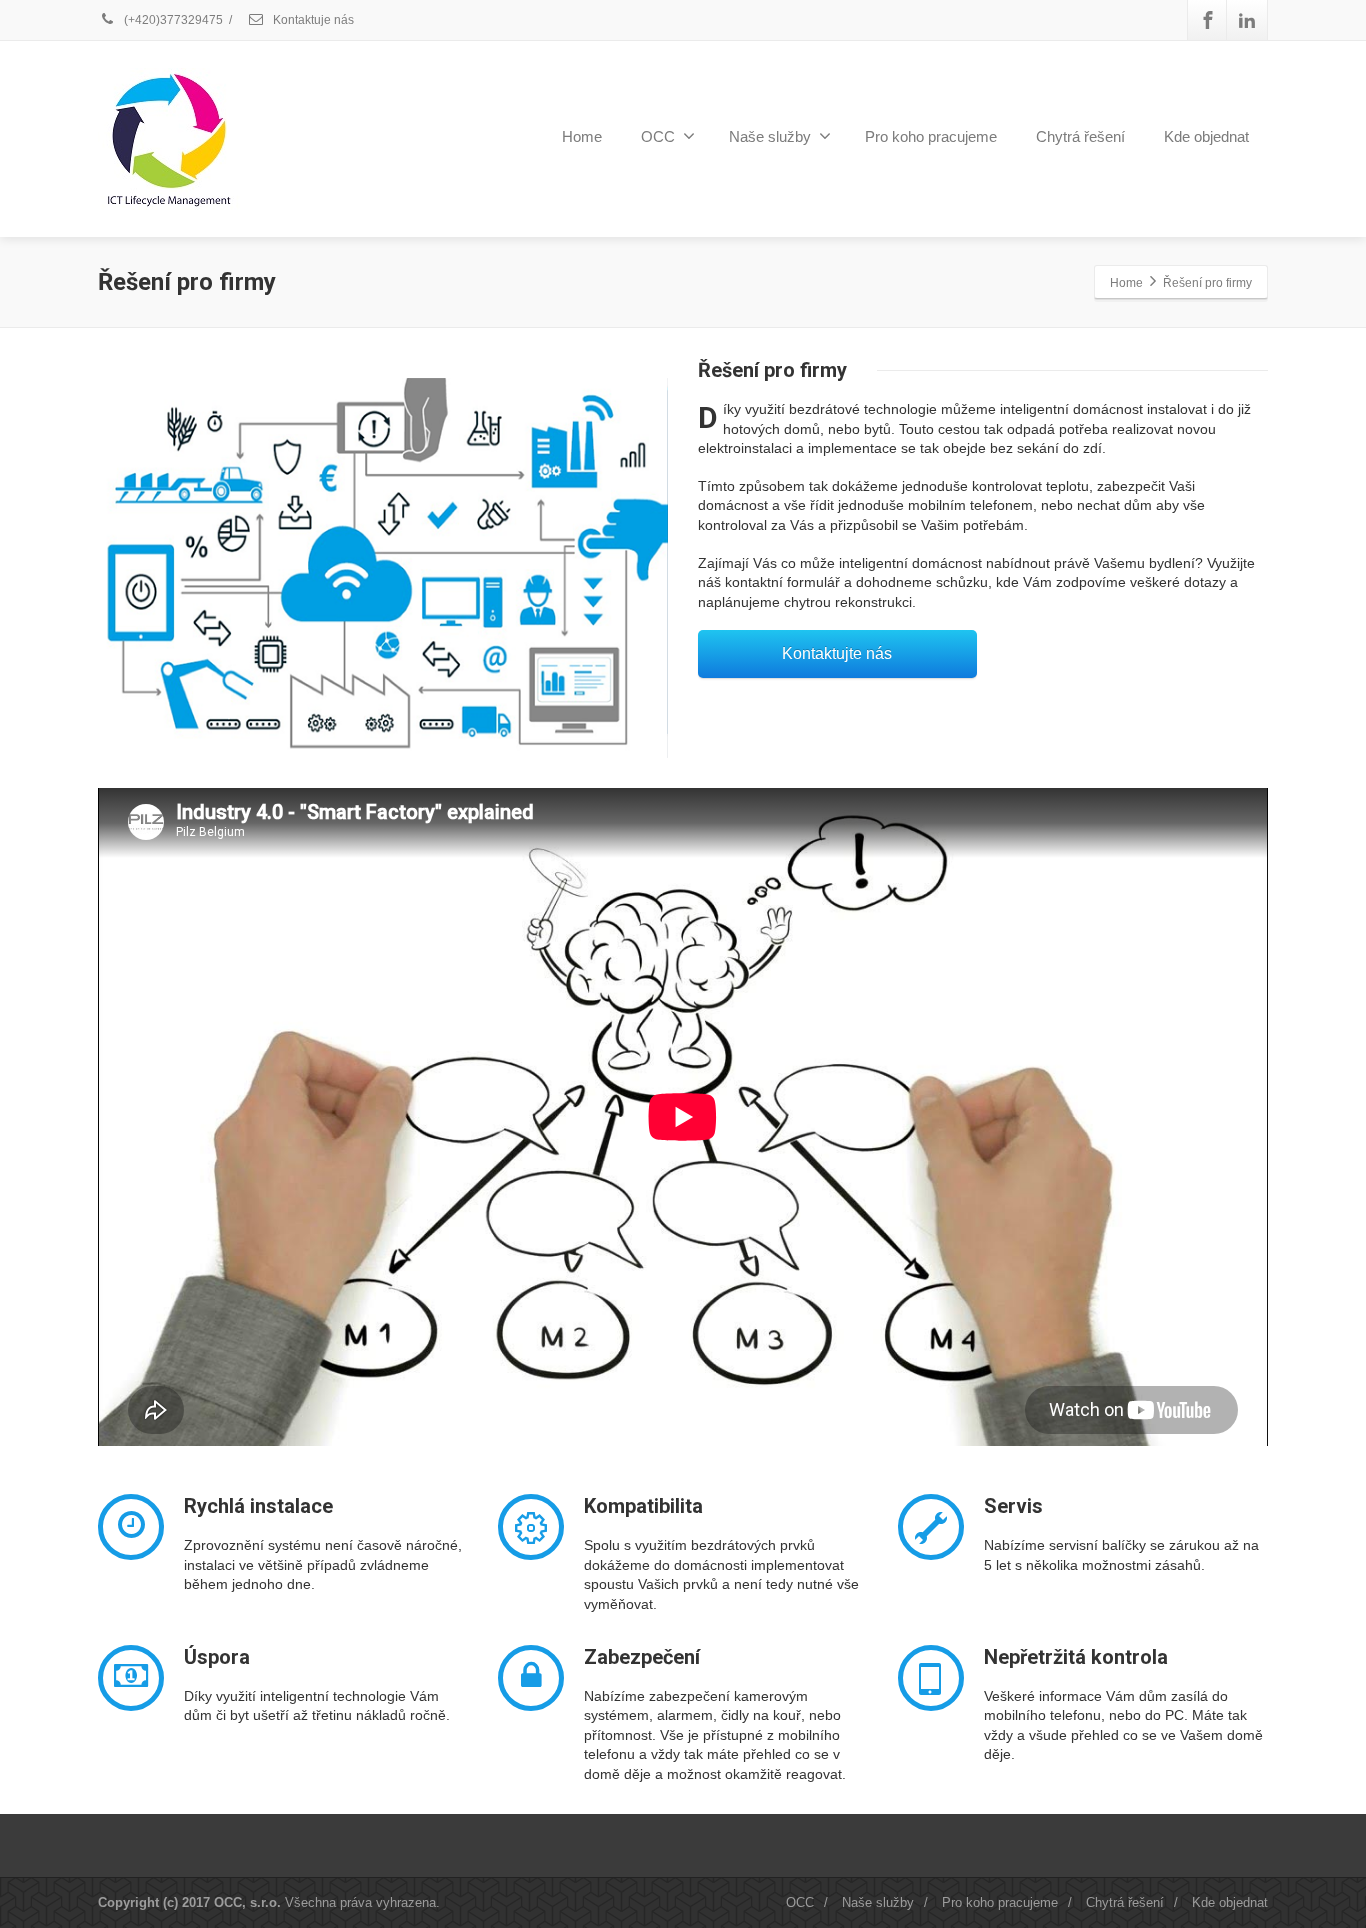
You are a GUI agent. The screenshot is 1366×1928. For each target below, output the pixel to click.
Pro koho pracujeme (931, 136)
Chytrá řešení (1080, 136)
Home (582, 136)
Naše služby (770, 136)
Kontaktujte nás (837, 653)
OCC (658, 136)
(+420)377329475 (172, 20)
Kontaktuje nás (312, 20)
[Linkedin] (1247, 20)
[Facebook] (1208, 20)
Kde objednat (1206, 136)
